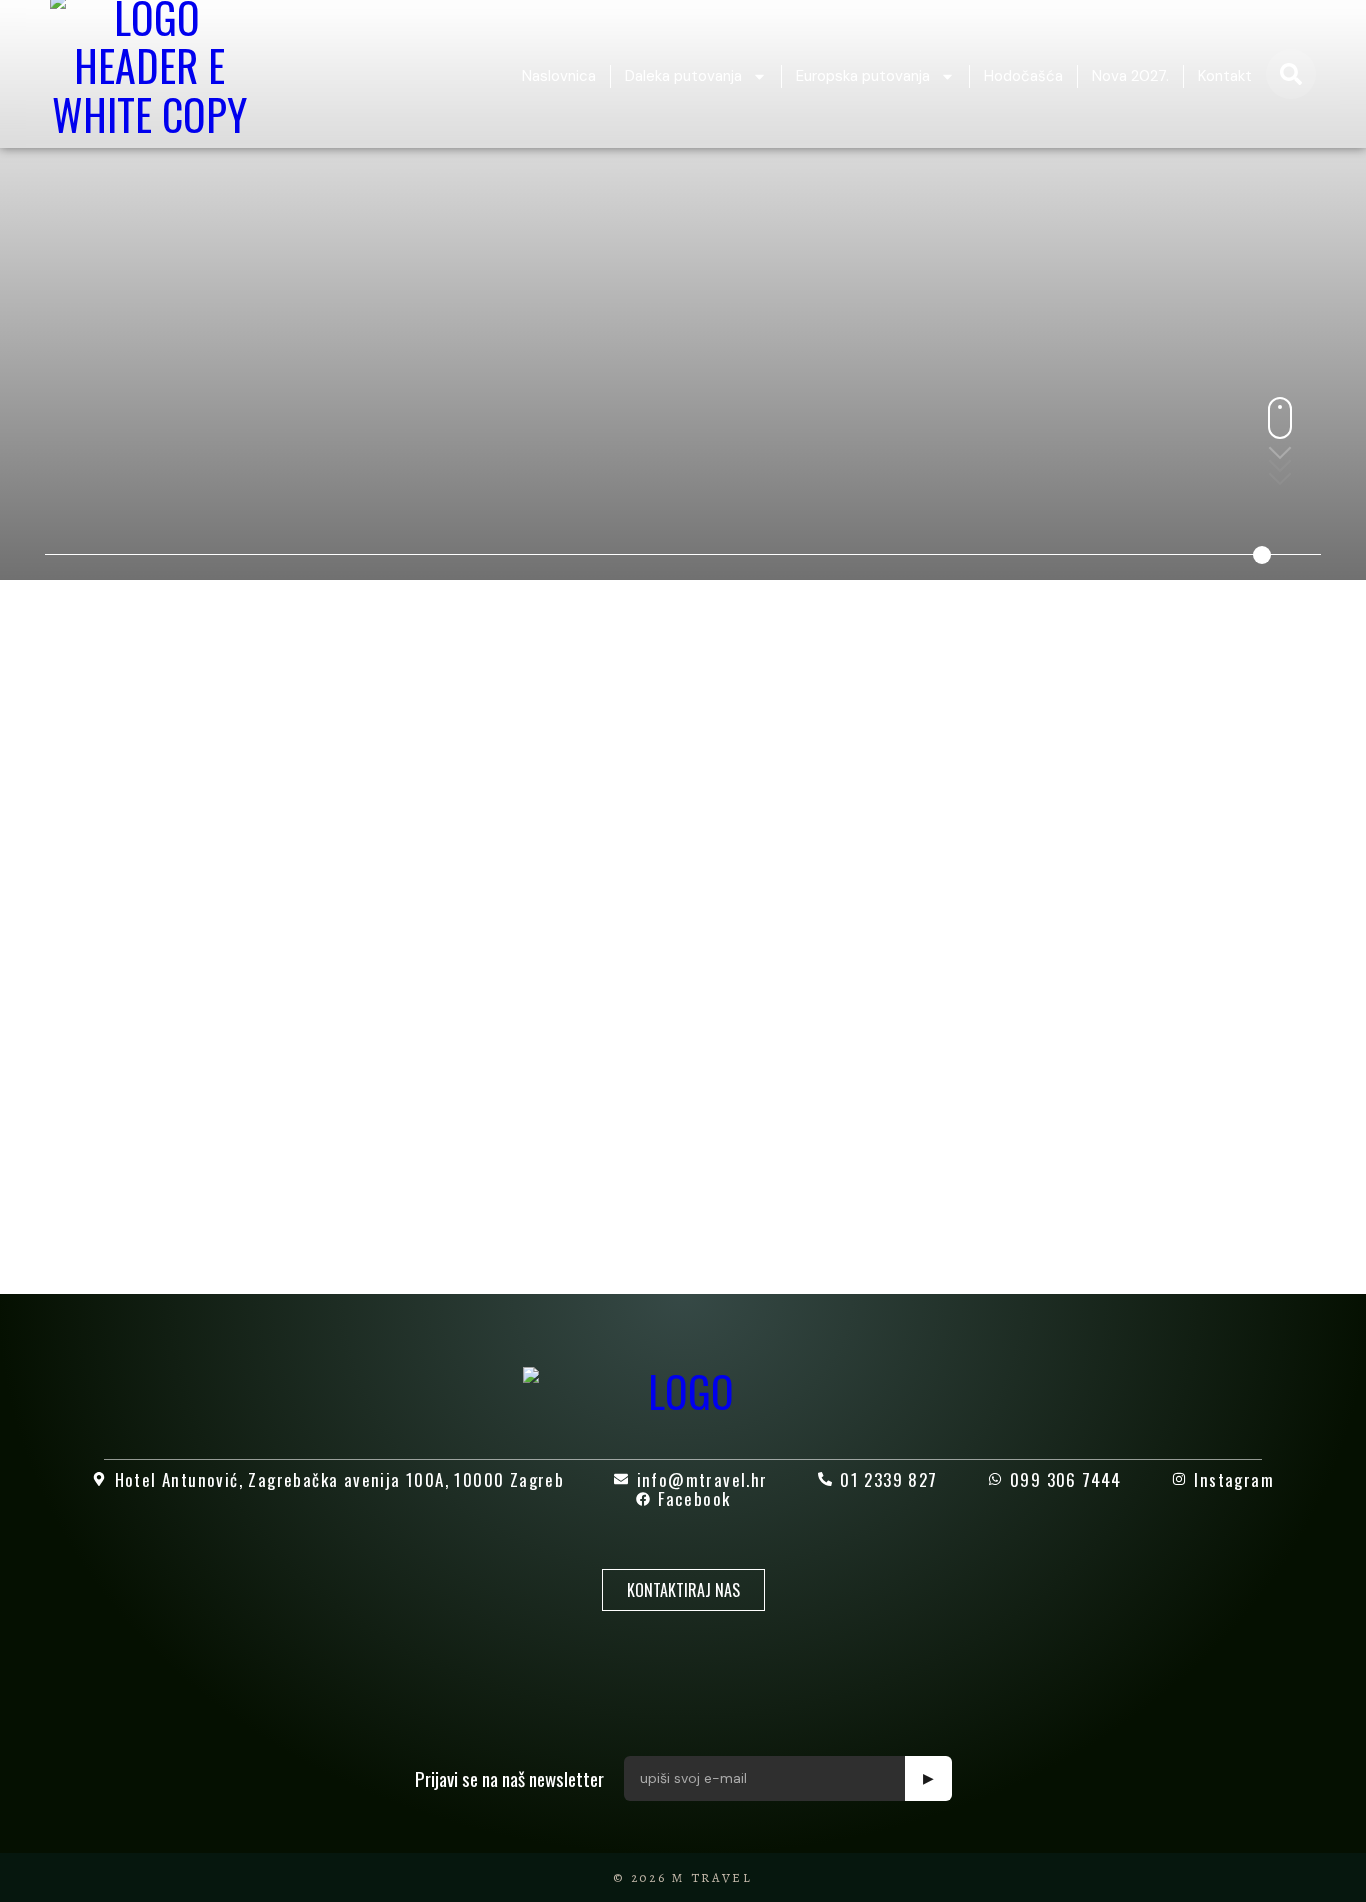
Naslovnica (559, 76)
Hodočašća (1023, 76)
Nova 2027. (1130, 76)
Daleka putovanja (683, 76)
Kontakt (1225, 76)
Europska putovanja (863, 76)
